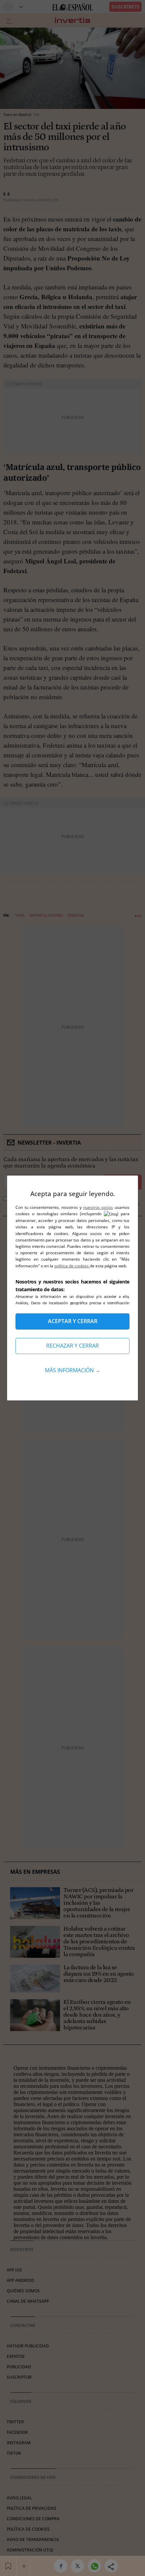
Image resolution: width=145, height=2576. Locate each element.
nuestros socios (98, 1207)
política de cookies (72, 1266)
